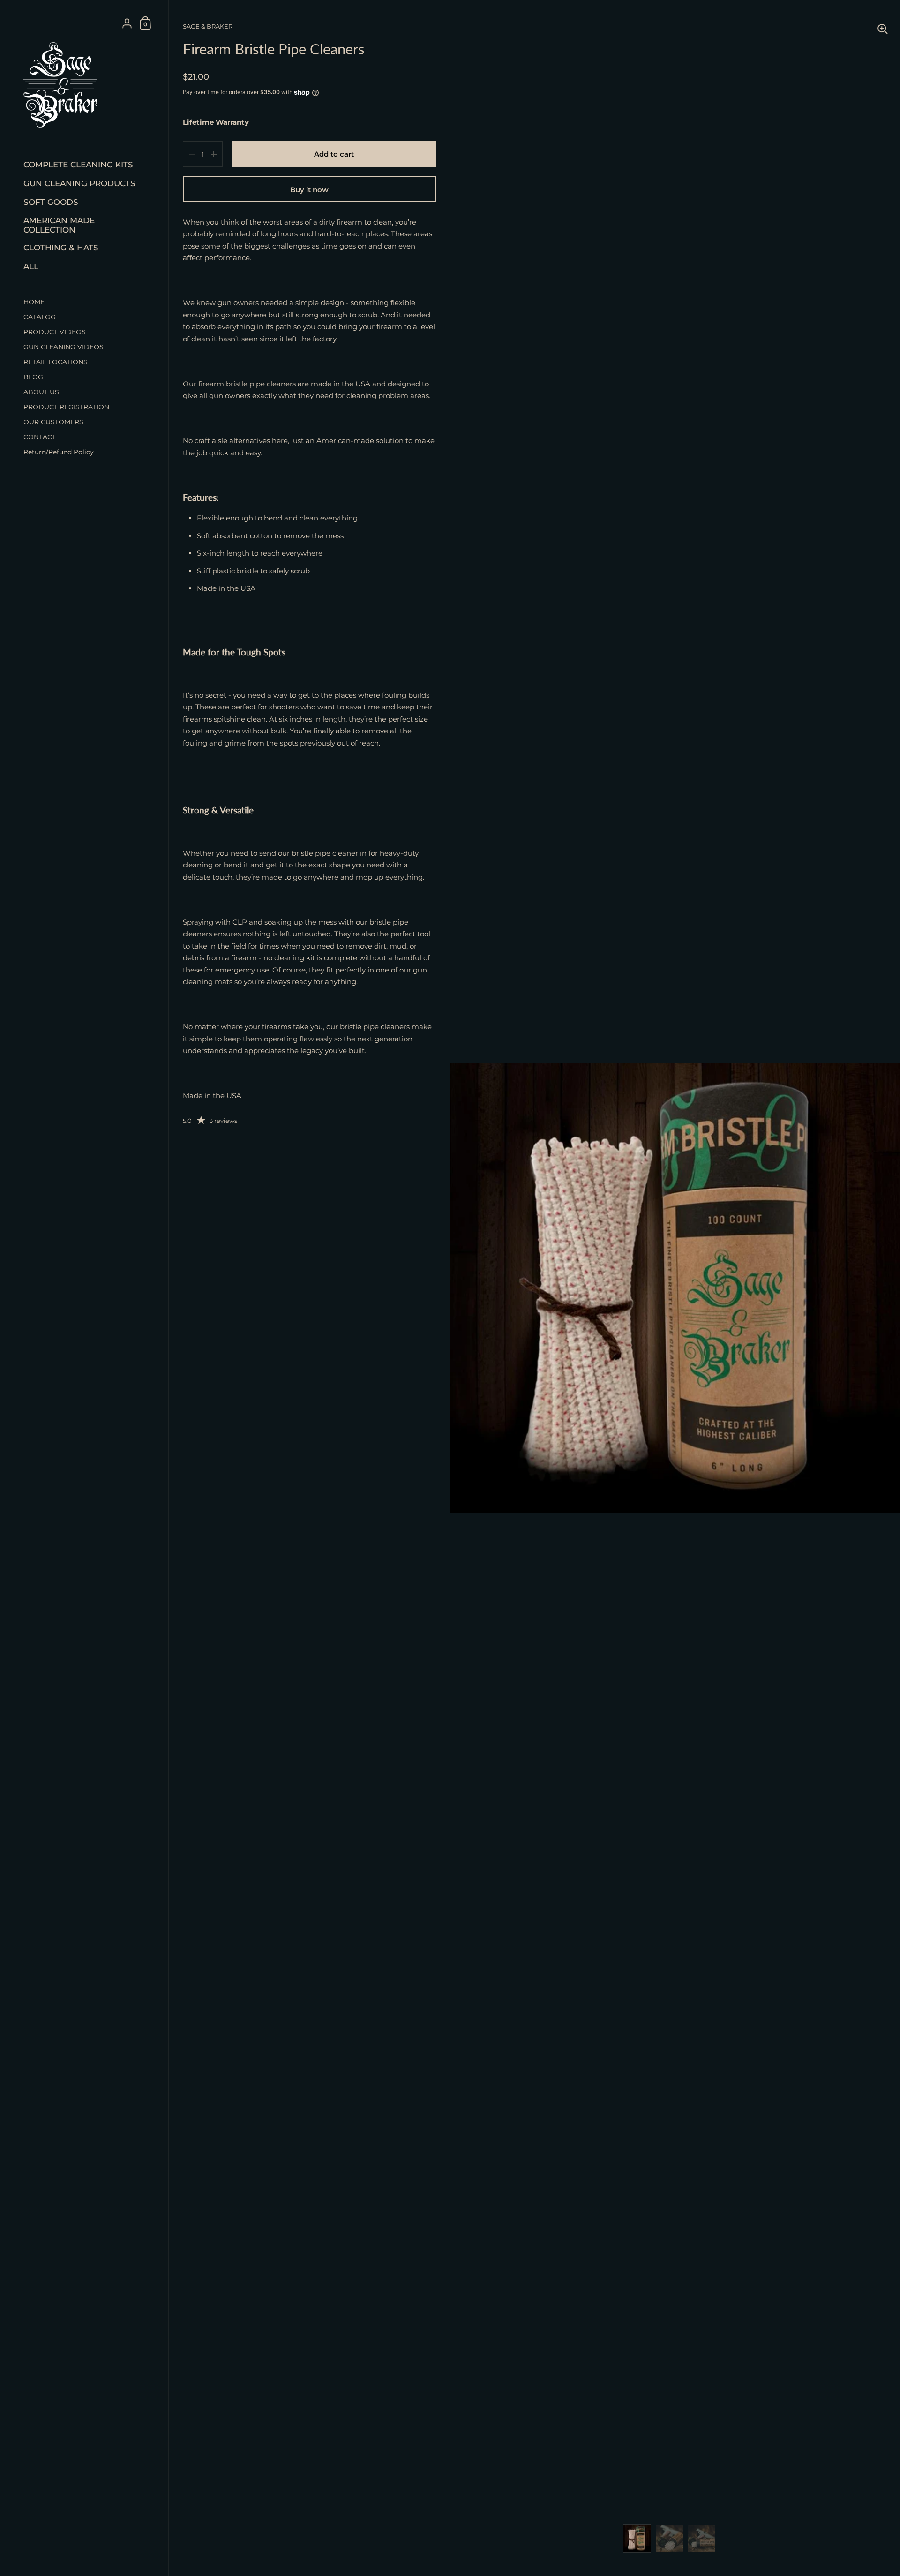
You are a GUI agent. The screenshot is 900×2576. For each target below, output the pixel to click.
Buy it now (309, 190)
